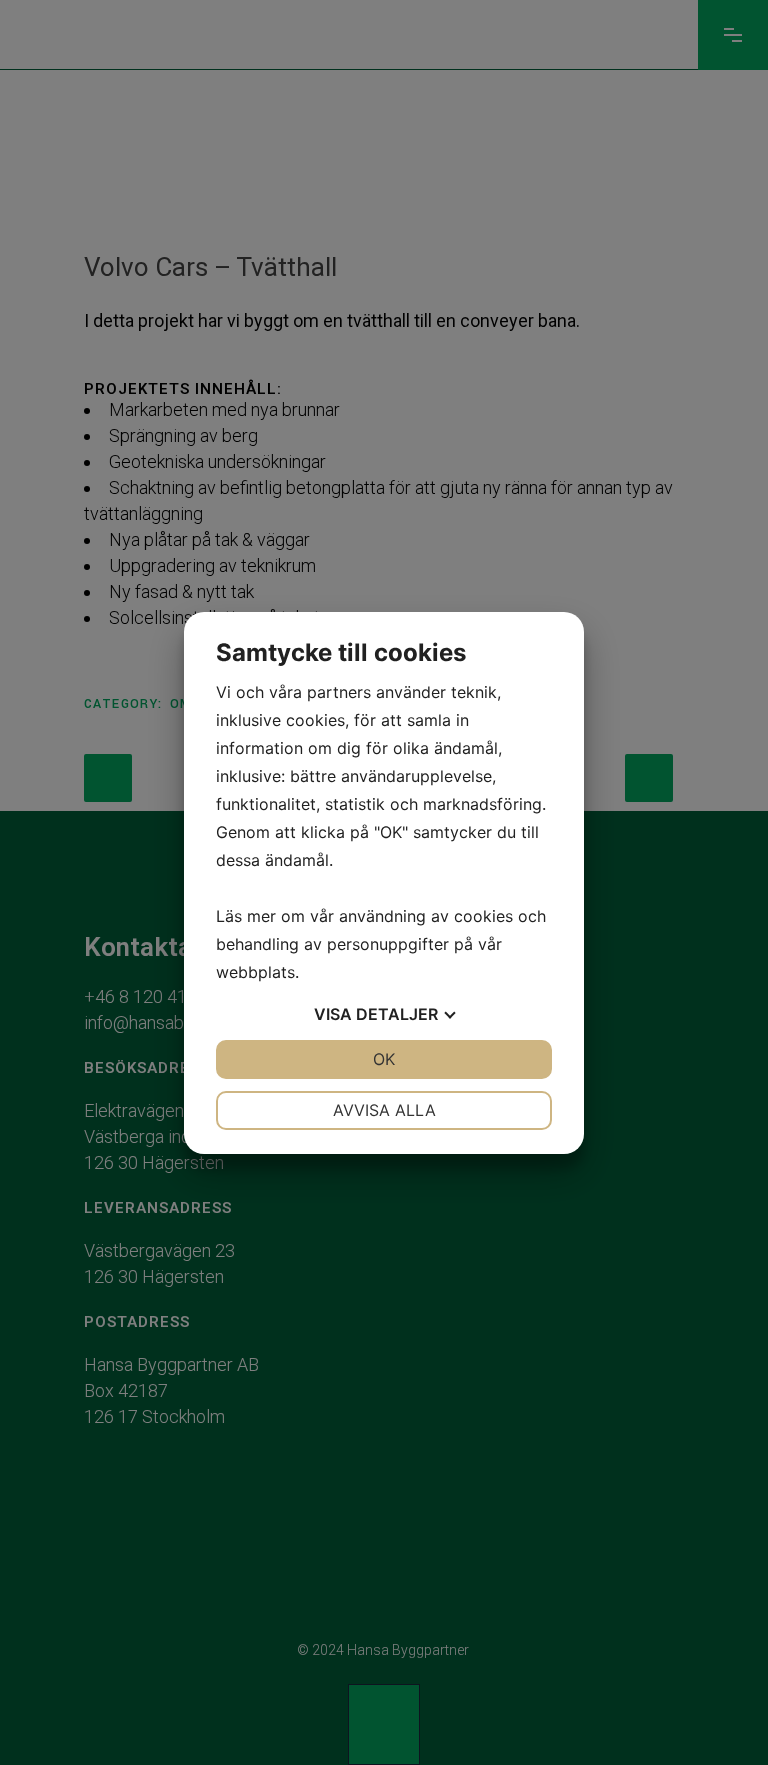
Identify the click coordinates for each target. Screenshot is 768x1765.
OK (384, 1059)
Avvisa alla (384, 1110)
